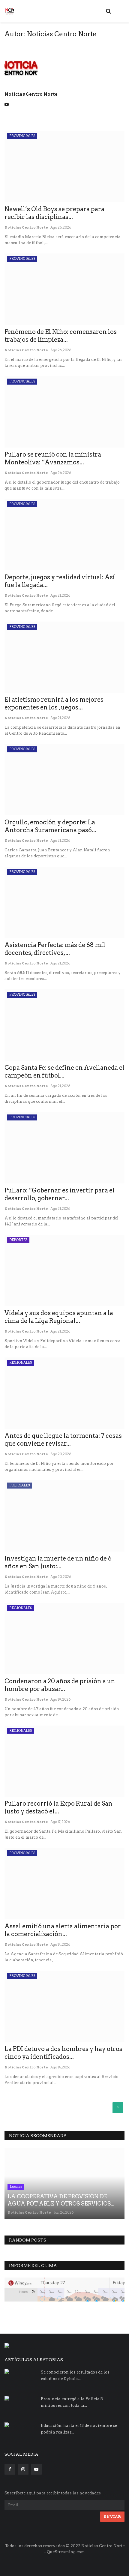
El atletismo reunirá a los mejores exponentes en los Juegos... (54, 703)
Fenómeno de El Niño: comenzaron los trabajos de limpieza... (61, 336)
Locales (16, 2187)
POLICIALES (19, 1485)
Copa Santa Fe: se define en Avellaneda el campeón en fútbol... (64, 1072)
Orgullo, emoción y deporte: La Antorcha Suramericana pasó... (50, 826)
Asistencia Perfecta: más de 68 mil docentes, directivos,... (55, 949)
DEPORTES (18, 1240)
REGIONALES (21, 1363)
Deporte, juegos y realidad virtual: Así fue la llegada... (60, 581)
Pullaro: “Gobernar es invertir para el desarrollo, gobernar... (60, 1194)
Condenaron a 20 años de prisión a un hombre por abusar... (60, 1685)
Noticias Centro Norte (31, 94)
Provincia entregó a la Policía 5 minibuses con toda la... (72, 2402)
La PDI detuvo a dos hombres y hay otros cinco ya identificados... (63, 2053)
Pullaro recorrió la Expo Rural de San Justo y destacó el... (58, 1807)
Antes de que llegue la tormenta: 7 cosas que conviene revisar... (63, 1440)
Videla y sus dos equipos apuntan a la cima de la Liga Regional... (59, 1317)
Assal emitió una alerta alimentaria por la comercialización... (63, 1930)
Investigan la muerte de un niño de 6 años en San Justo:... (58, 1562)
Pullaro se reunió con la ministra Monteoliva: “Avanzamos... (53, 458)
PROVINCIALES (22, 136)
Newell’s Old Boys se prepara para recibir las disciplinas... (54, 213)
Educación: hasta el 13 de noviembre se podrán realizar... (79, 2429)
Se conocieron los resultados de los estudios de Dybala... (75, 2375)
